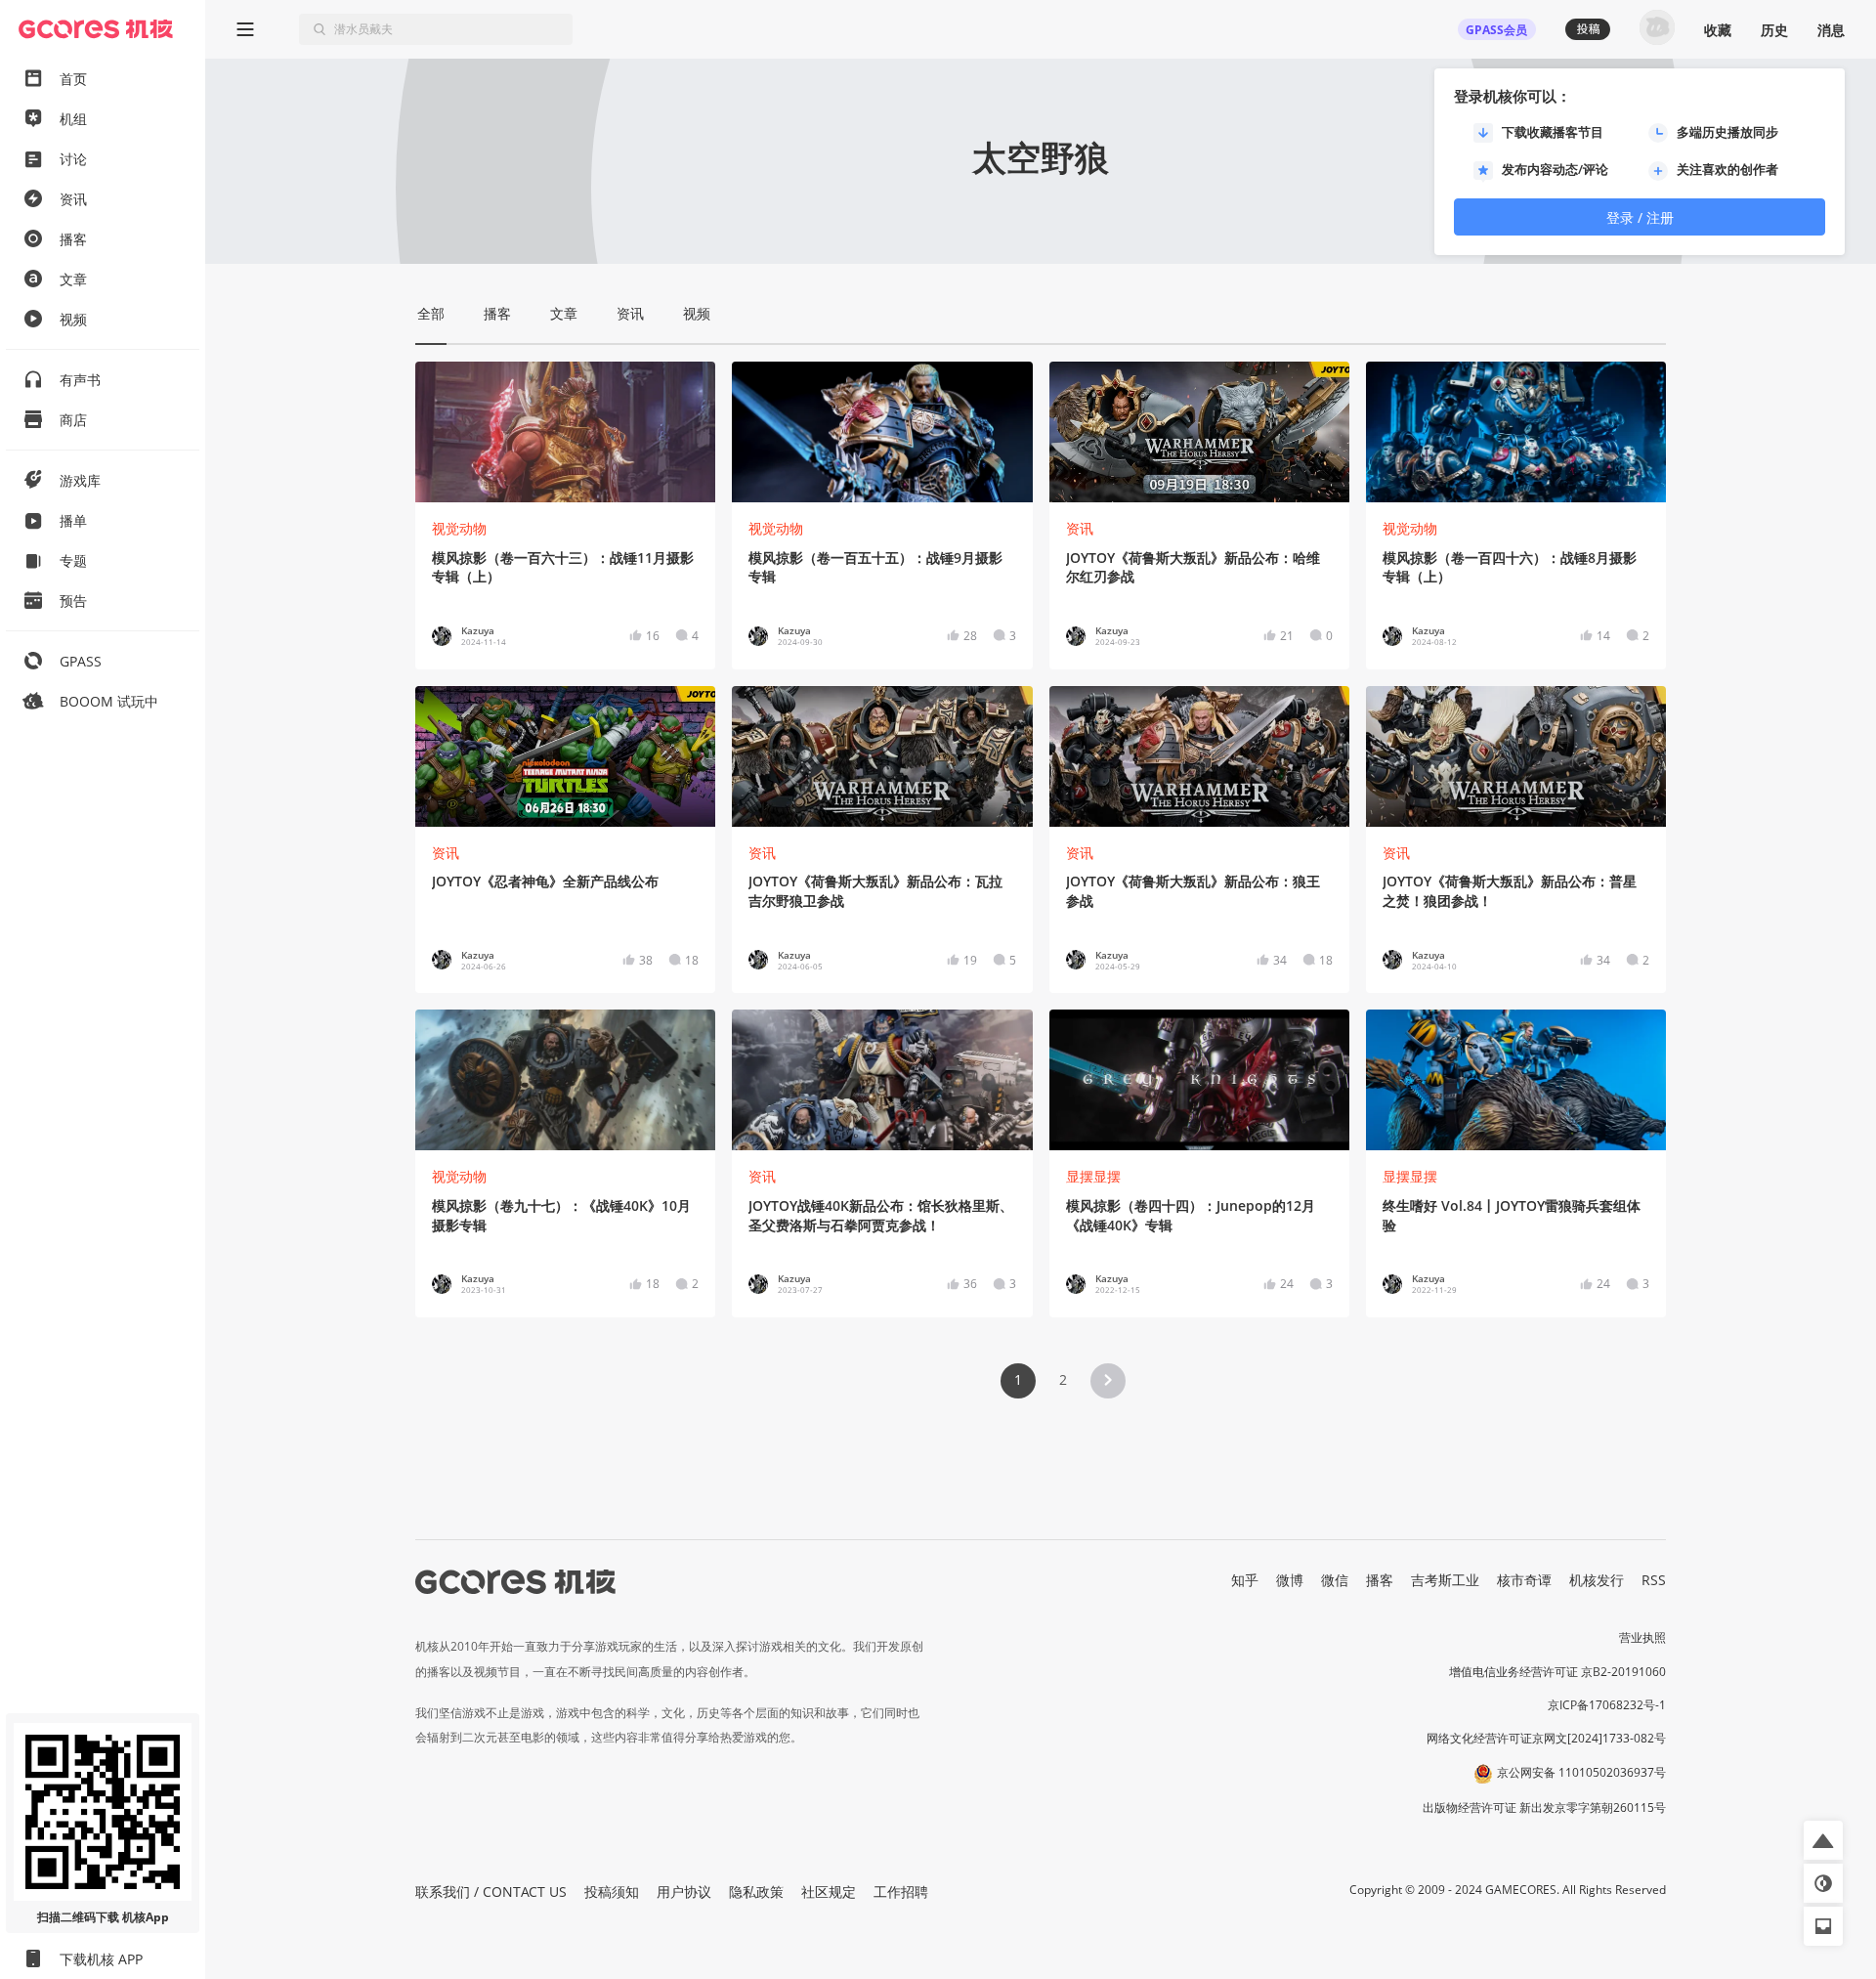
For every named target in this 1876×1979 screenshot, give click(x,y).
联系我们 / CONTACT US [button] (491, 1892)
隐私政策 (756, 1892)
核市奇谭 (1524, 1580)
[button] (1108, 1381)
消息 (1831, 30)
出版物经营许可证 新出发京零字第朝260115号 (1544, 1807)
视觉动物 (459, 528)
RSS (1654, 1580)
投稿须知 (612, 1892)
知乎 (1245, 1580)
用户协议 (684, 1892)
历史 (1774, 30)
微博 (1290, 1580)
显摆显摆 (1093, 1176)
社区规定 (829, 1892)
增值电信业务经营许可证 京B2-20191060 (1557, 1672)
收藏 (1718, 30)
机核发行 (1597, 1580)
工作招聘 (901, 1892)
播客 (1380, 1580)
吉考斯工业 (1445, 1580)
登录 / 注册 (1640, 217)
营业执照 (1642, 1637)
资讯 (1080, 528)
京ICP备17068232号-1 (1607, 1705)
